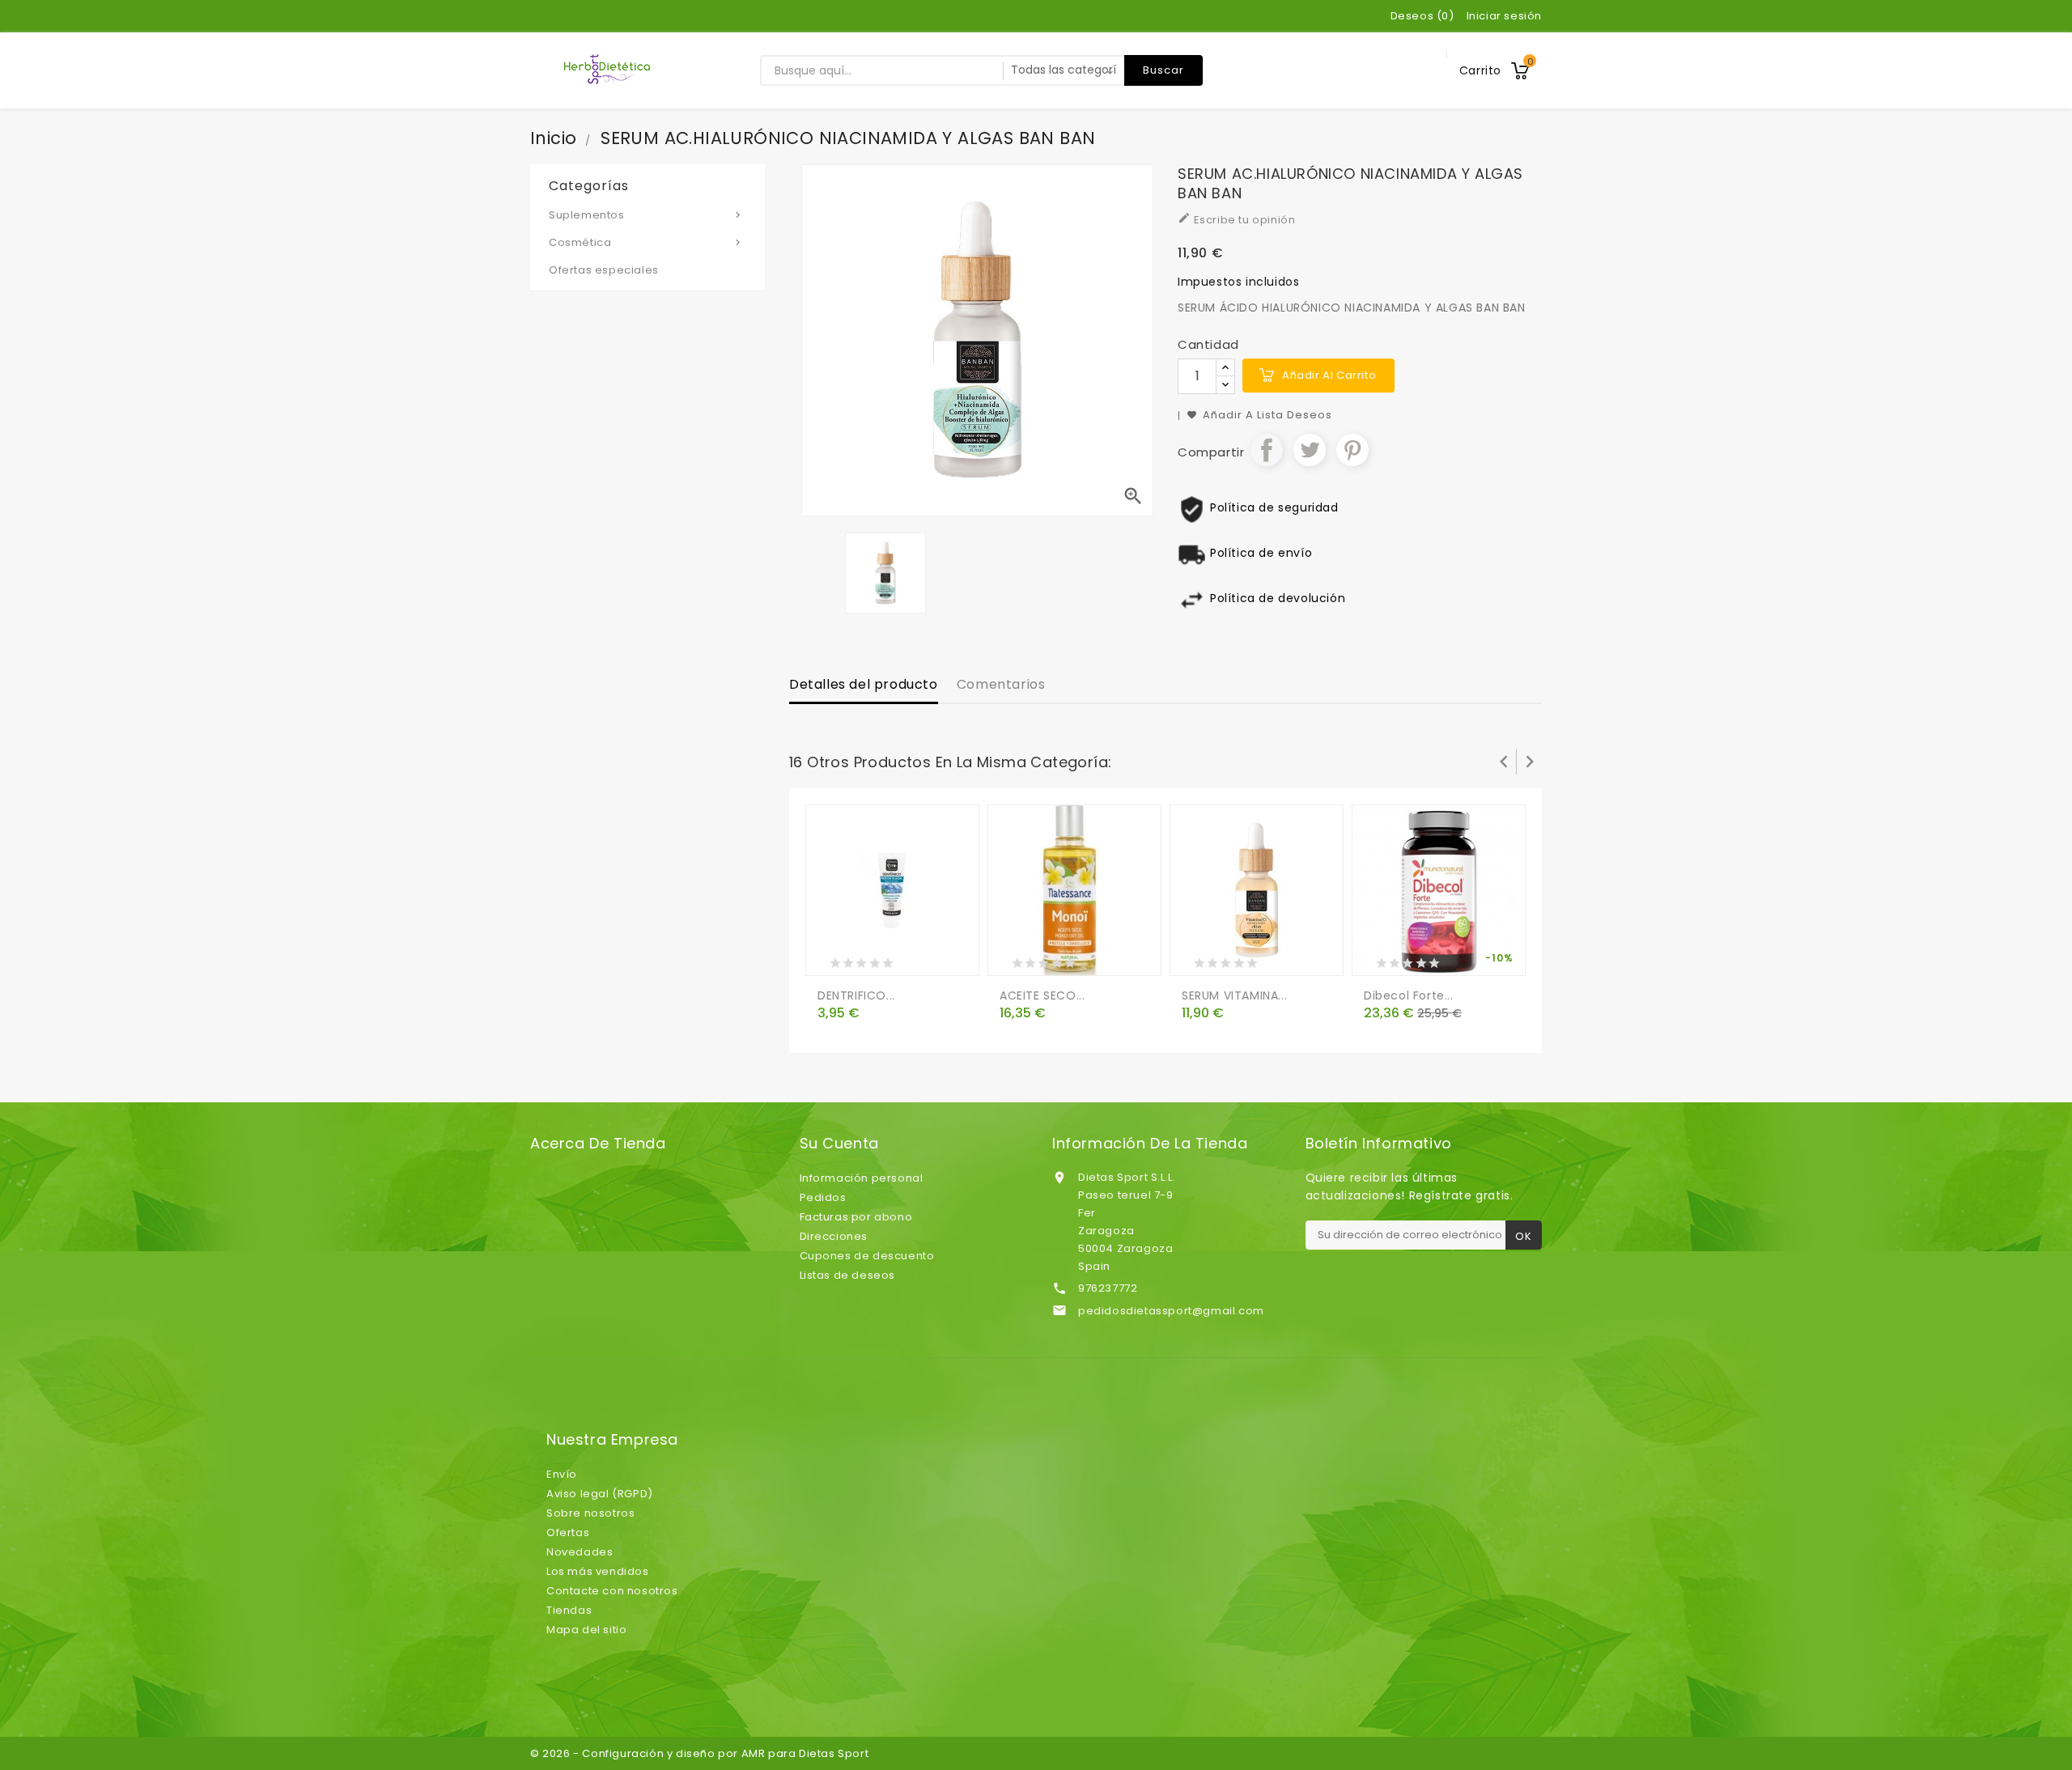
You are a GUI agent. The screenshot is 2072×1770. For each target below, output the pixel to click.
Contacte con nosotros (612, 1591)
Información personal (862, 1178)
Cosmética (646, 242)
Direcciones (834, 1236)
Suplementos (646, 215)
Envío (562, 1474)
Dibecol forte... (1409, 995)
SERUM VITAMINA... (1234, 995)
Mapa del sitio (586, 1630)
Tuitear (1310, 450)
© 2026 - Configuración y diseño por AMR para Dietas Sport (699, 1753)
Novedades (580, 1552)
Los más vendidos (598, 1571)
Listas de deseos (848, 1275)
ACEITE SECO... (1042, 995)
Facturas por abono (856, 1217)
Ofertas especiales (604, 270)
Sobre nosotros (590, 1513)
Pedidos (823, 1197)
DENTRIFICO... (856, 995)
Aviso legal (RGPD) (600, 1494)
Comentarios (1001, 684)
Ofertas (568, 1532)
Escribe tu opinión (1236, 219)
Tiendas (569, 1610)
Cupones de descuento (867, 1256)
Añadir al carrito (1329, 375)
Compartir (1267, 450)
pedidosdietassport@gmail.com (1171, 1311)
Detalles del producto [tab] (864, 684)
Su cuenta (839, 1144)
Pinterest (1352, 450)
